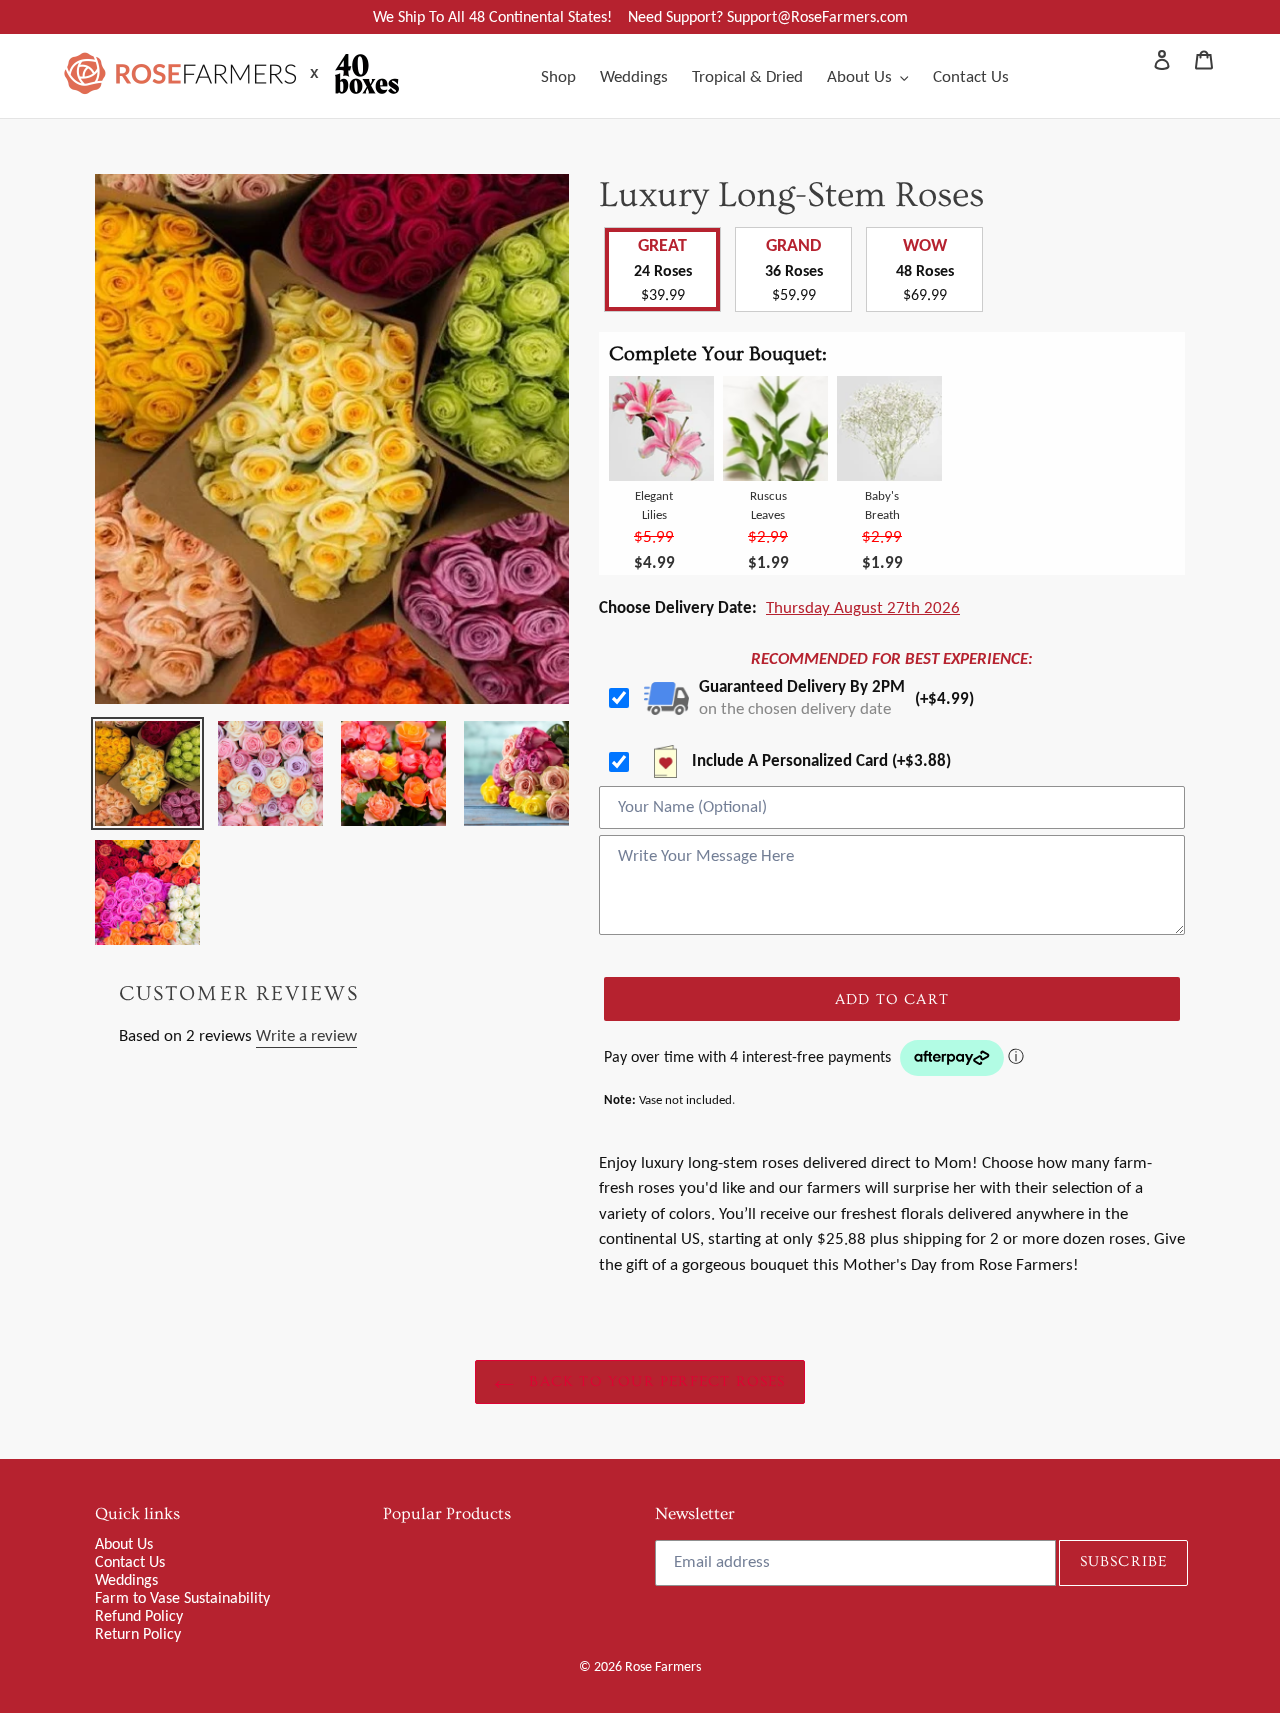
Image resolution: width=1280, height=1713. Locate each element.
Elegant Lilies (654, 505)
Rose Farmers (663, 1666)
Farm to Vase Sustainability (182, 1597)
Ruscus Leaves (768, 505)
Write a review (306, 1035)
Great (662, 245)
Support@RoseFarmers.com (817, 16)
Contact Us (130, 1561)
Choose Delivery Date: (678, 607)
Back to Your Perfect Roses (654, 1381)
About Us (124, 1543)
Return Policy (138, 1633)
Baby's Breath (882, 505)
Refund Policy (139, 1615)
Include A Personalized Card (819, 760)
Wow (925, 245)
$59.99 (794, 294)
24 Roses (663, 270)
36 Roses (794, 270)
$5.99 (654, 536)
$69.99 (925, 294)
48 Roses (925, 270)
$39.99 (663, 294)
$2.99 (768, 536)
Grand (793, 245)
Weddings (126, 1579)
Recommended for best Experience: (892, 658)
